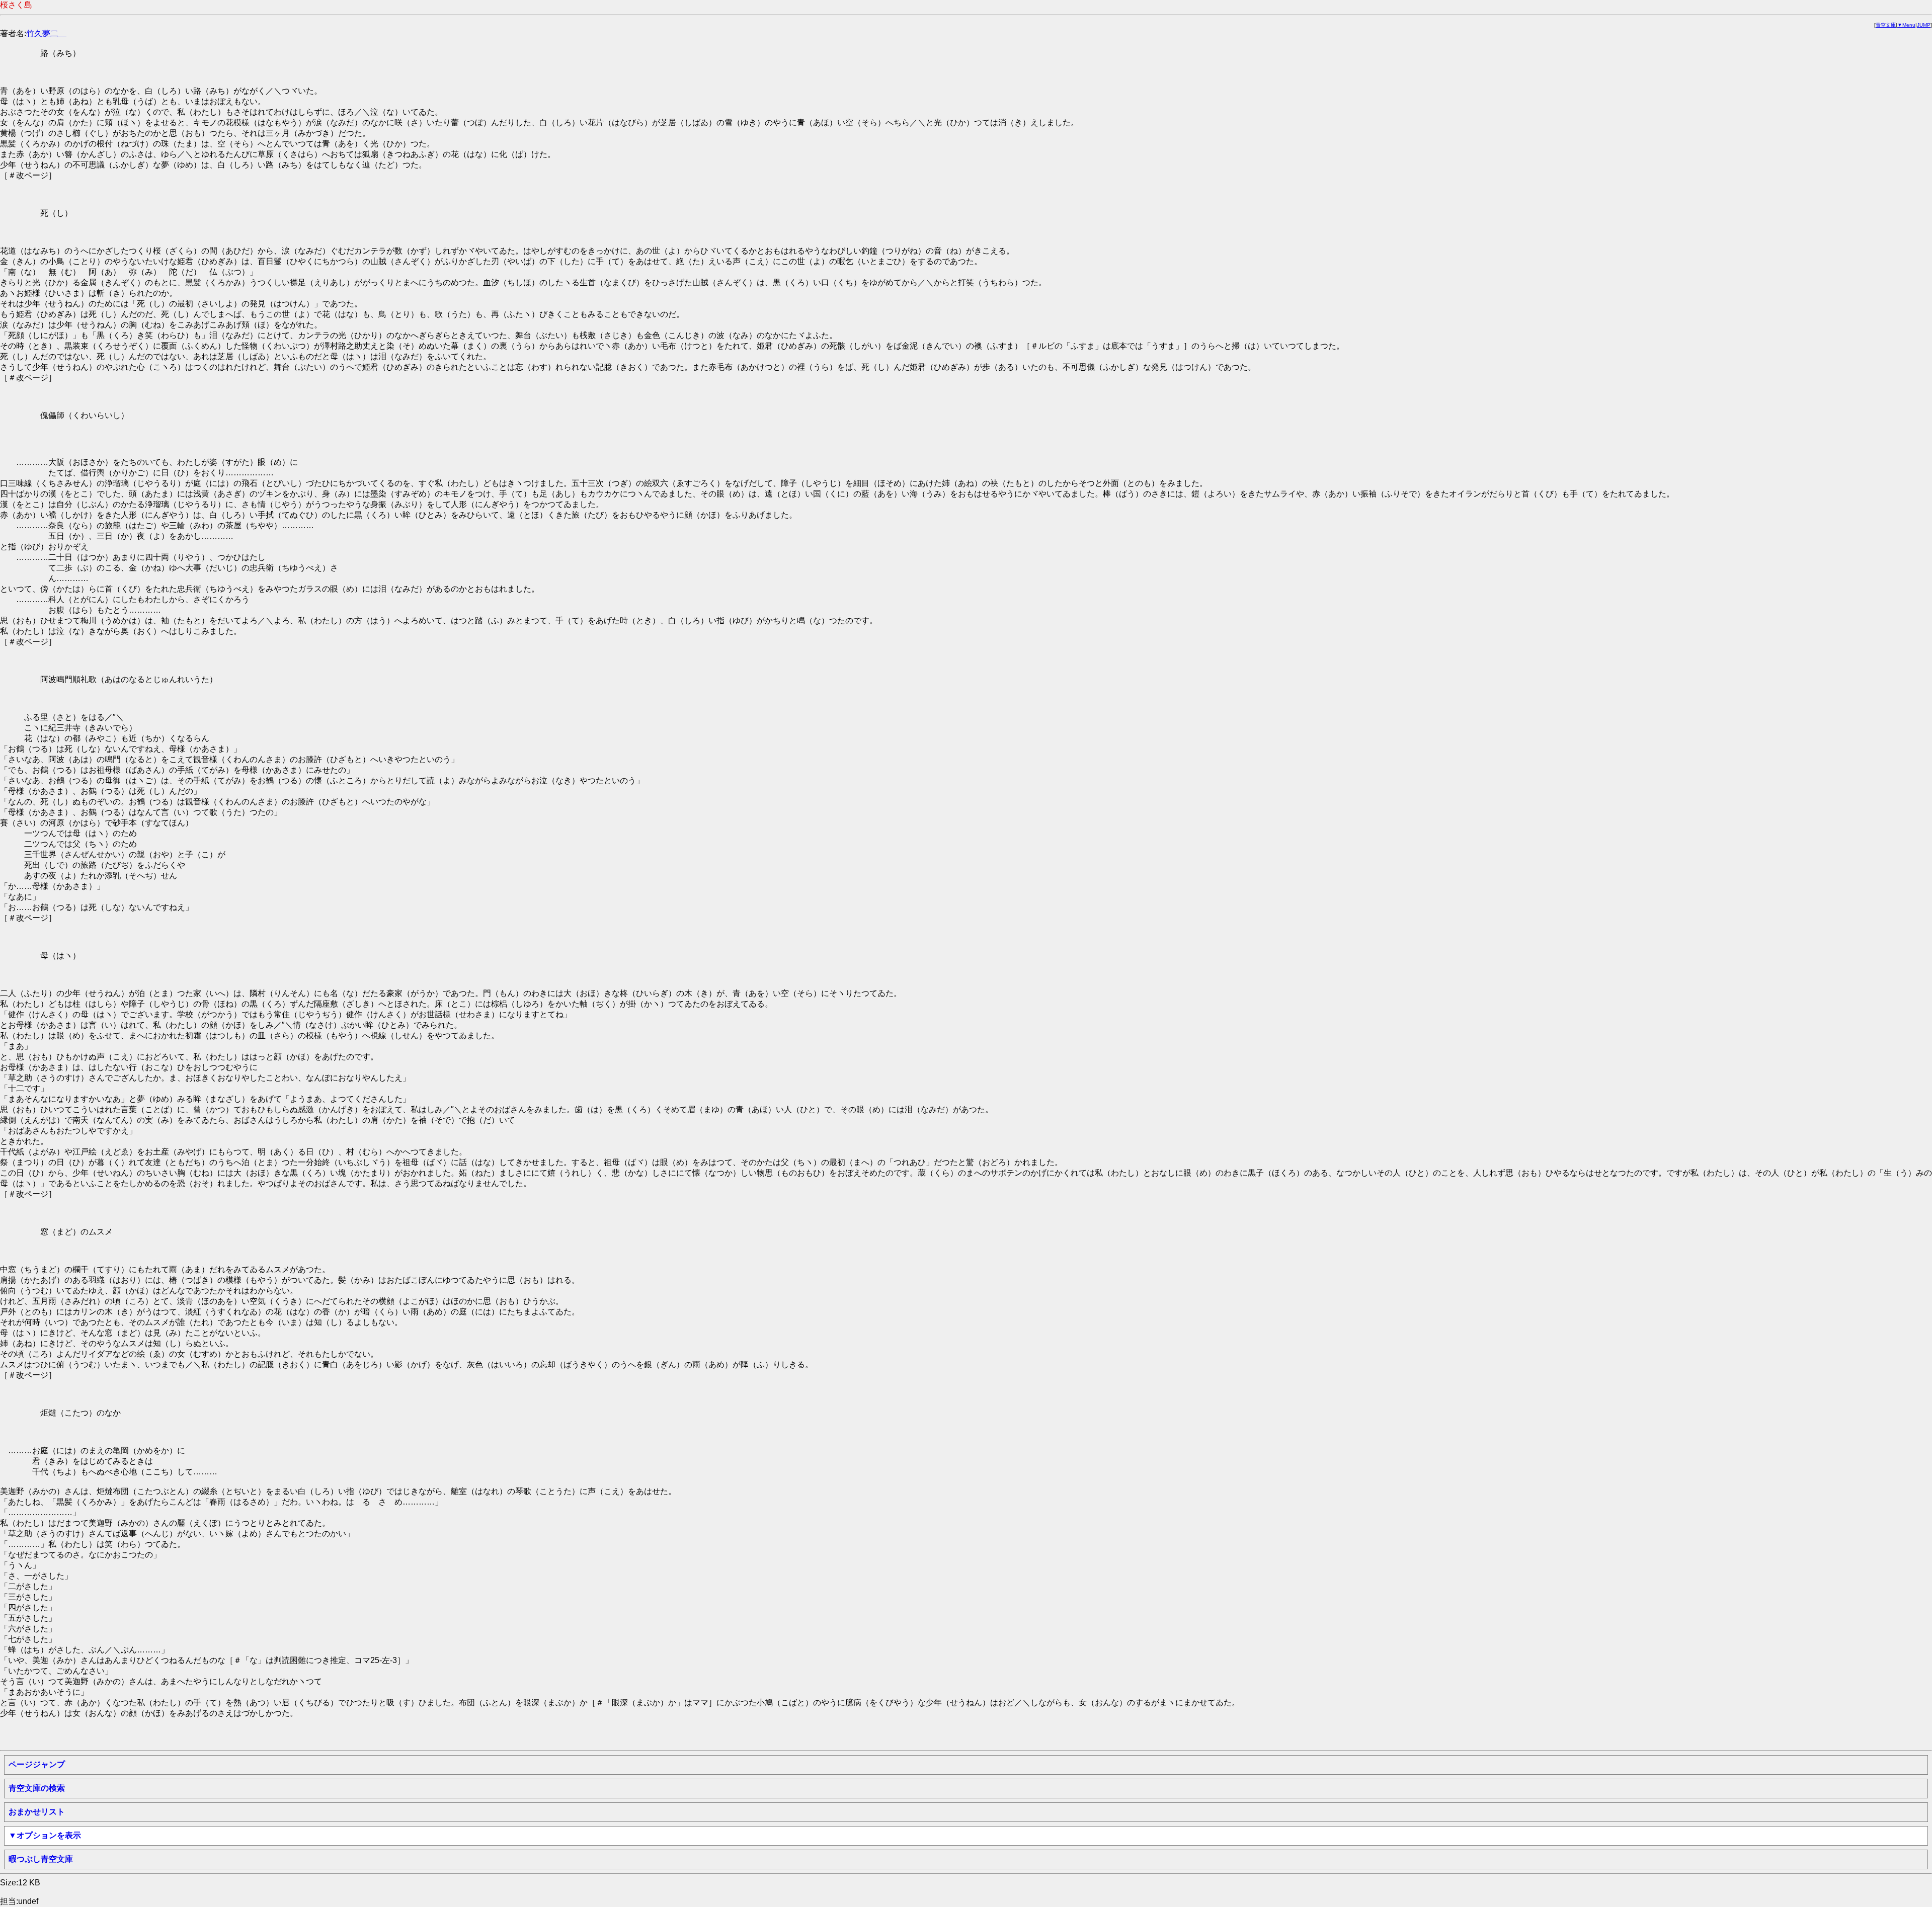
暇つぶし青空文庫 (41, 1859)
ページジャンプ (37, 1764)
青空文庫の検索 (37, 1788)
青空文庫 (1886, 25)
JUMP (1924, 25)
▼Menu (1906, 25)
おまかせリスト (37, 1812)
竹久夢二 (46, 33)
